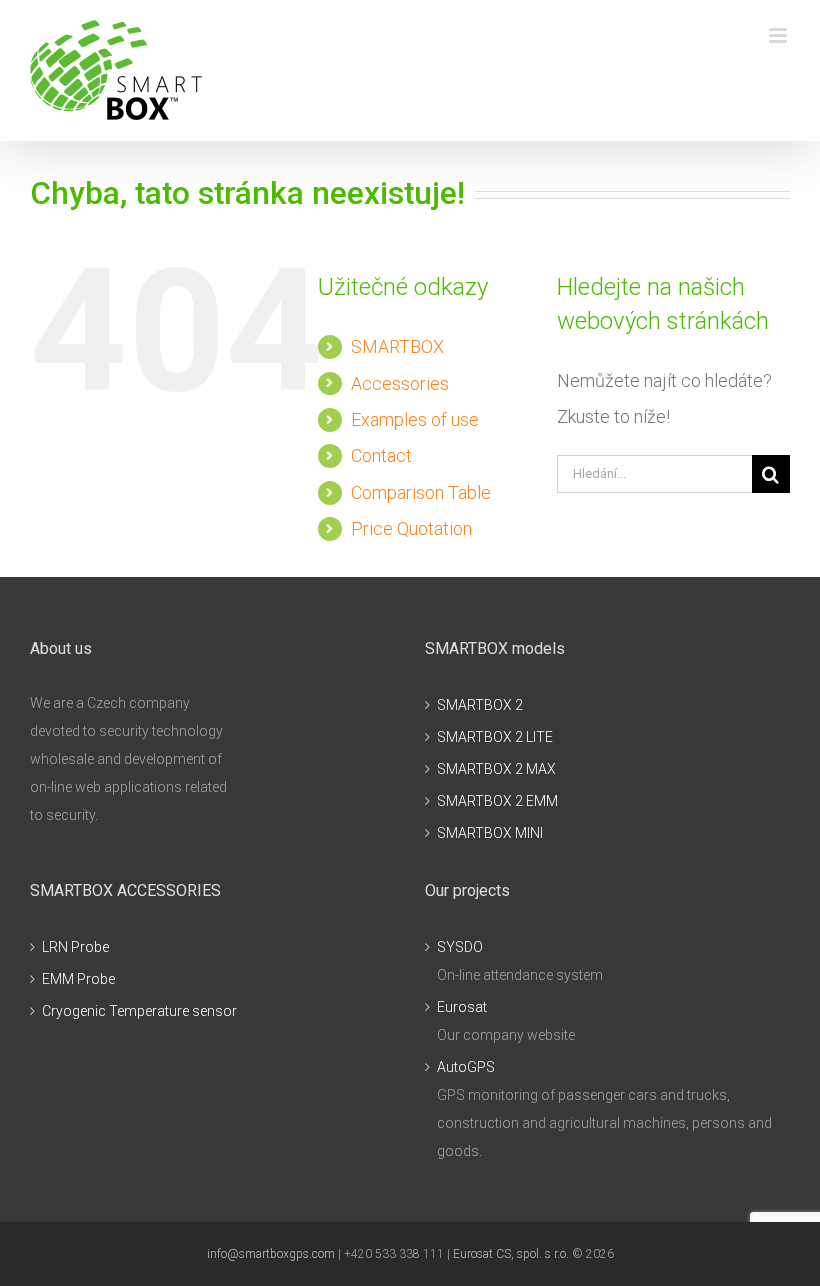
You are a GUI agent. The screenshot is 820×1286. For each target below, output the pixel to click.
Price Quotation (411, 528)
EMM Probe (78, 979)
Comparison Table (421, 492)
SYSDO (460, 947)
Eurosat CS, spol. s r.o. (511, 1254)
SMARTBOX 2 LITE (495, 737)
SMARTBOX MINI (490, 833)
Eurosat (462, 1007)
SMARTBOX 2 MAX (496, 769)
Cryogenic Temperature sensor (139, 1011)
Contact (381, 455)
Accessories (400, 383)
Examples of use (415, 419)
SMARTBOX (397, 346)
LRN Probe (75, 947)
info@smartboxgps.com (271, 1254)
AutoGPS (466, 1067)
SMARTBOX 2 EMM (497, 801)
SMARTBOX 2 (480, 705)
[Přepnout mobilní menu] (779, 35)
